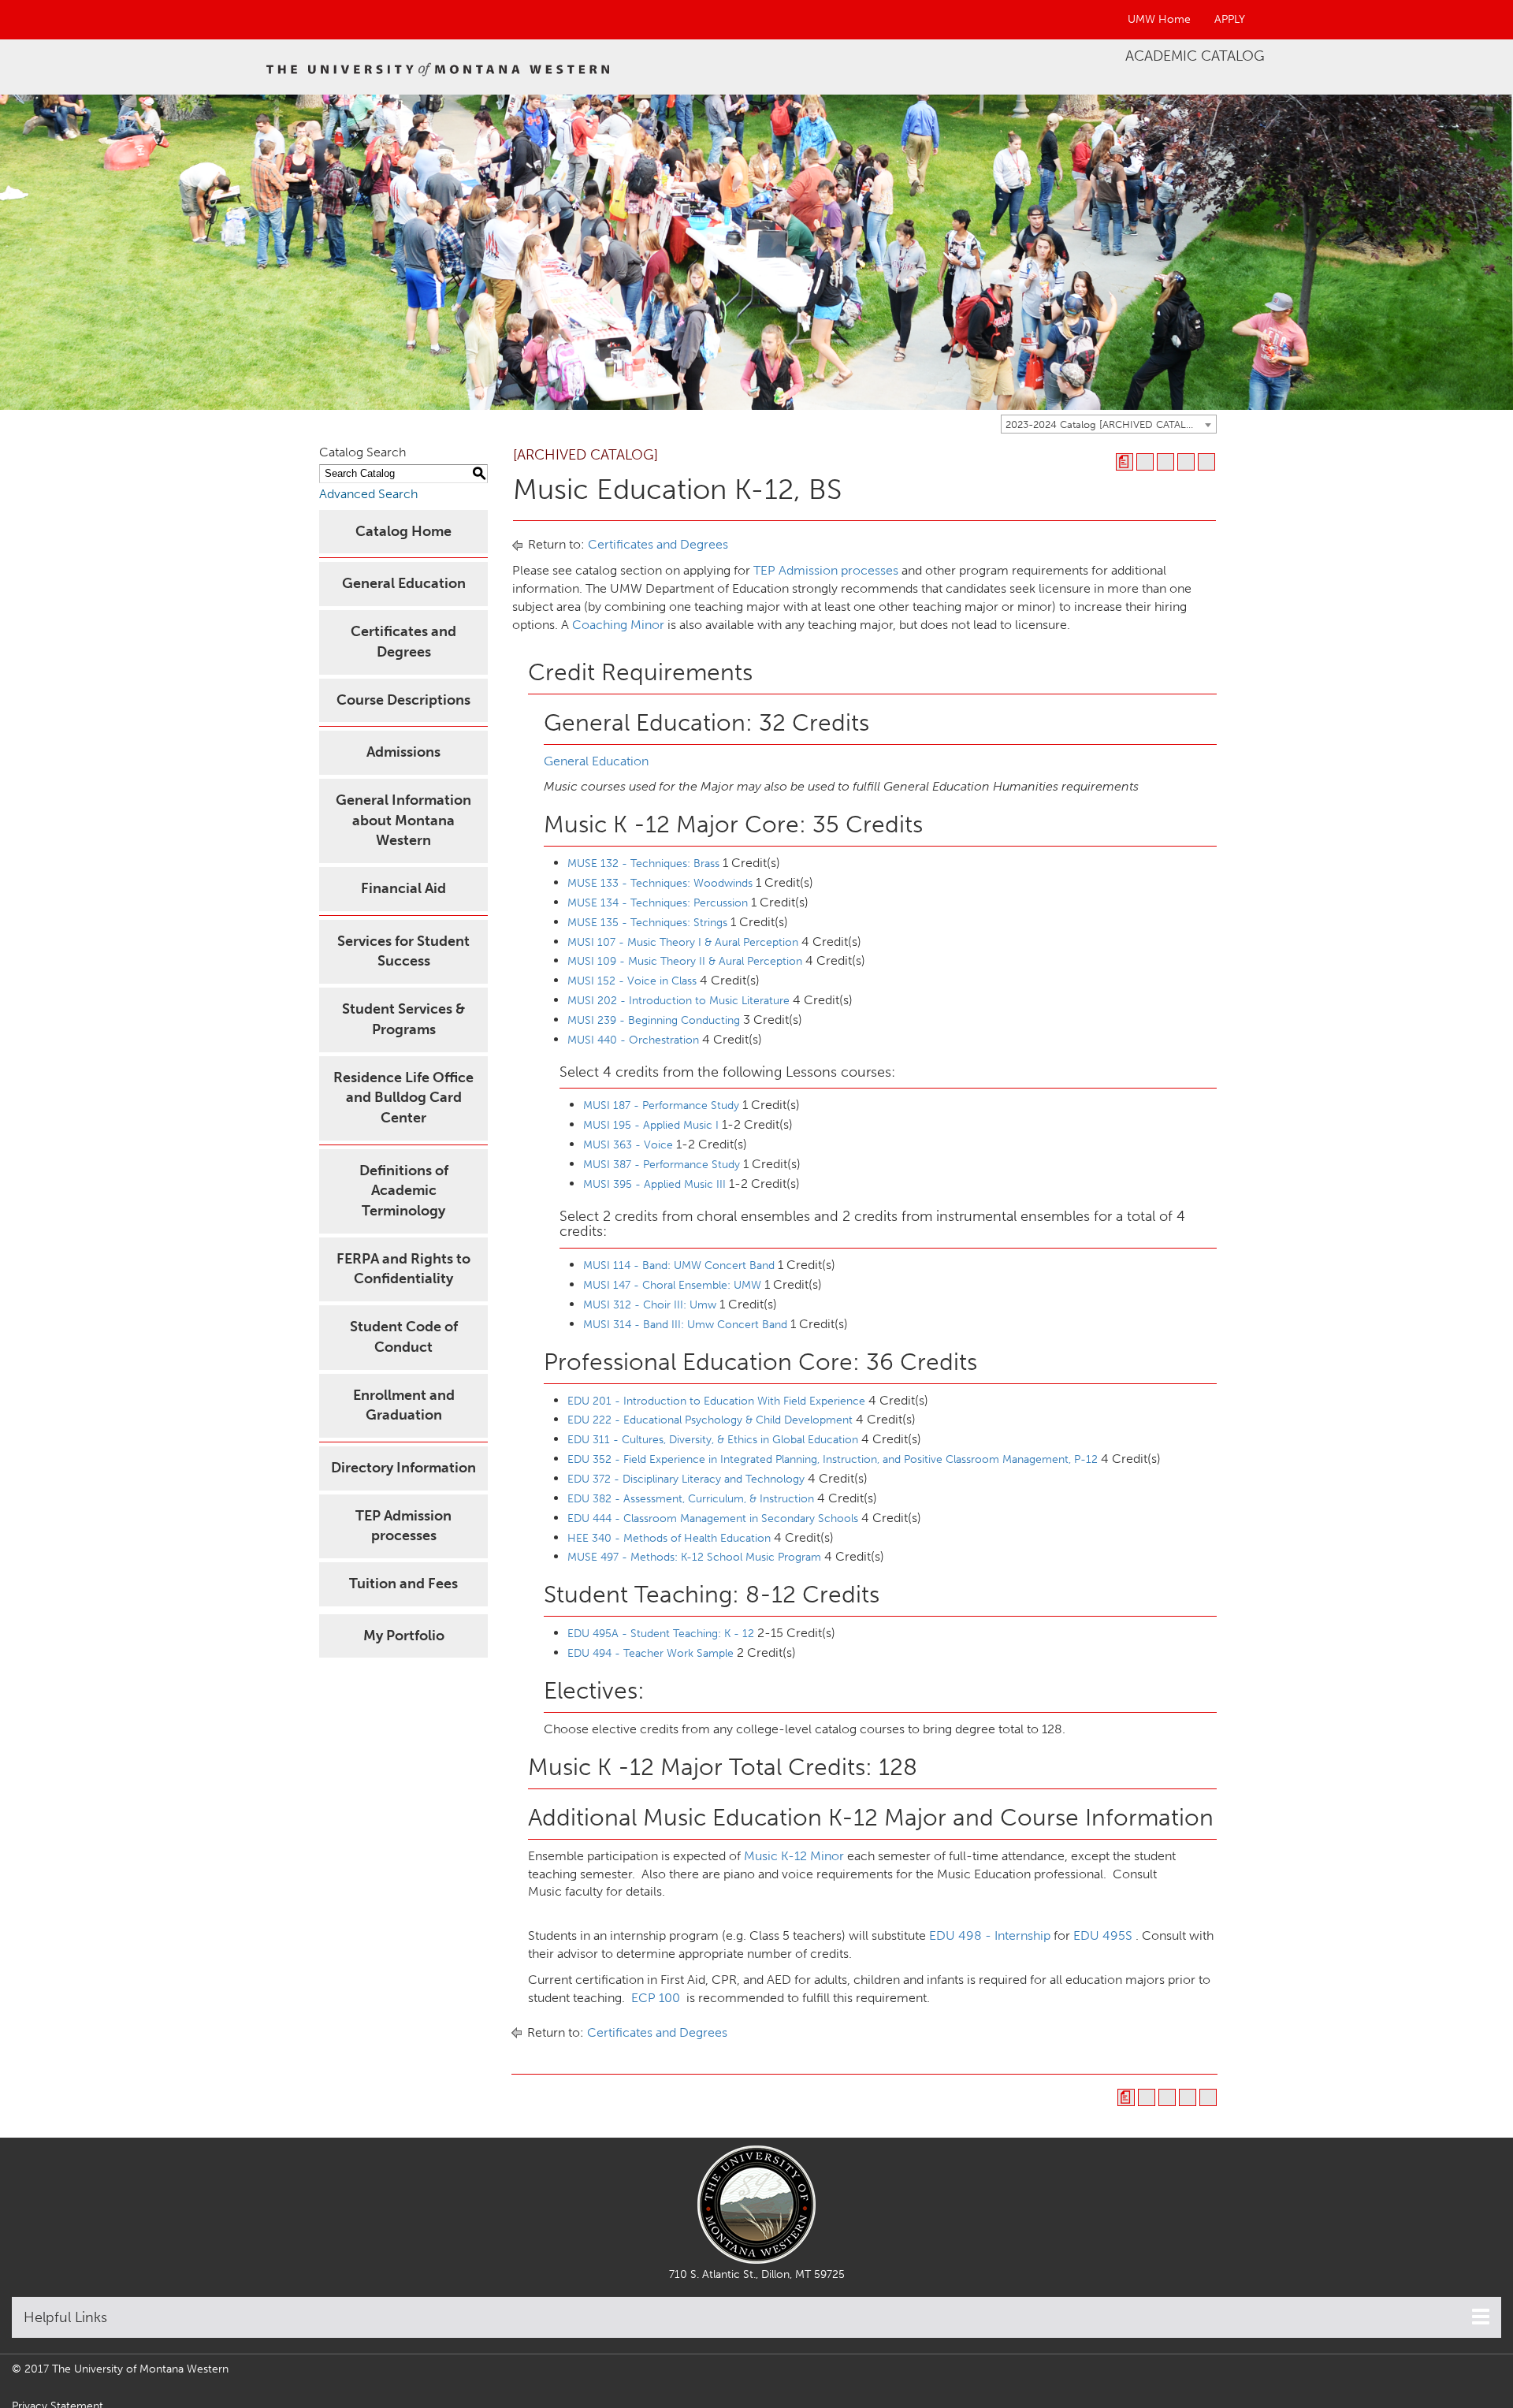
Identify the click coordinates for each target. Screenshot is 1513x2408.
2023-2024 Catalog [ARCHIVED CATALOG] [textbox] (1106, 424)
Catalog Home (403, 531)
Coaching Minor (618, 625)
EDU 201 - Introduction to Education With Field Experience (716, 1401)
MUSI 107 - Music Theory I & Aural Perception (683, 942)
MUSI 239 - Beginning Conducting (654, 1020)
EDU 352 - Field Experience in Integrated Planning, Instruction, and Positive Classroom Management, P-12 (833, 1459)
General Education (404, 583)
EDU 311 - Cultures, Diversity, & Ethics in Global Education (713, 1440)
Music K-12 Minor (794, 1856)
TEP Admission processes (826, 570)
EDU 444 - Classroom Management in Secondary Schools (713, 1518)
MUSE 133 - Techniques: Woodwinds (660, 883)
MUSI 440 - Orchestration (633, 1040)
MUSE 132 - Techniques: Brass (643, 863)
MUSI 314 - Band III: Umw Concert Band (685, 1325)
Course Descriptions (403, 700)
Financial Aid (403, 888)
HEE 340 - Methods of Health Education (669, 1538)
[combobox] (1109, 424)
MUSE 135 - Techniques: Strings (647, 923)
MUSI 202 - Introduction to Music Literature (678, 1001)
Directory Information (403, 1468)
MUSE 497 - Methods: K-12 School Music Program (694, 1557)
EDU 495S (1103, 1935)
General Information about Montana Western (403, 820)
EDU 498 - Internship (990, 1935)
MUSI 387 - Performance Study (662, 1165)
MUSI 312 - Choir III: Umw (650, 1305)
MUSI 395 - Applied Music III (654, 1184)
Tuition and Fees (403, 1584)
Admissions (403, 752)
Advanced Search (368, 494)
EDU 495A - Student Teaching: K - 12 (661, 1634)
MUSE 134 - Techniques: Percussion (658, 903)
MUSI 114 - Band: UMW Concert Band (679, 1265)
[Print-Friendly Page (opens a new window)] (1186, 462)
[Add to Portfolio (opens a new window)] (1145, 462)
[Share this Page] (1165, 462)
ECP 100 (656, 1998)
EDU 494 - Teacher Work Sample (651, 1653)
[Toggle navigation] (1481, 2317)
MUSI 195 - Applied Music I (651, 1125)
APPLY (1230, 19)
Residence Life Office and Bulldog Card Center (403, 1098)
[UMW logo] (439, 67)
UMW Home (1159, 19)
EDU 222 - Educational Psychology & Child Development (710, 1420)
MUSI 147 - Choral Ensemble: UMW (672, 1285)
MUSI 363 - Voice (628, 1145)
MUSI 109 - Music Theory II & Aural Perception (685, 961)
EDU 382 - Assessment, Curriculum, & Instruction (691, 1499)
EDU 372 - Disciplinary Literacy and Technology (686, 1479)
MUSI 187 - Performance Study (661, 1105)
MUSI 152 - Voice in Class (632, 981)
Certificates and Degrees (658, 544)
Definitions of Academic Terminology (404, 1191)
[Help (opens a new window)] (1206, 462)
